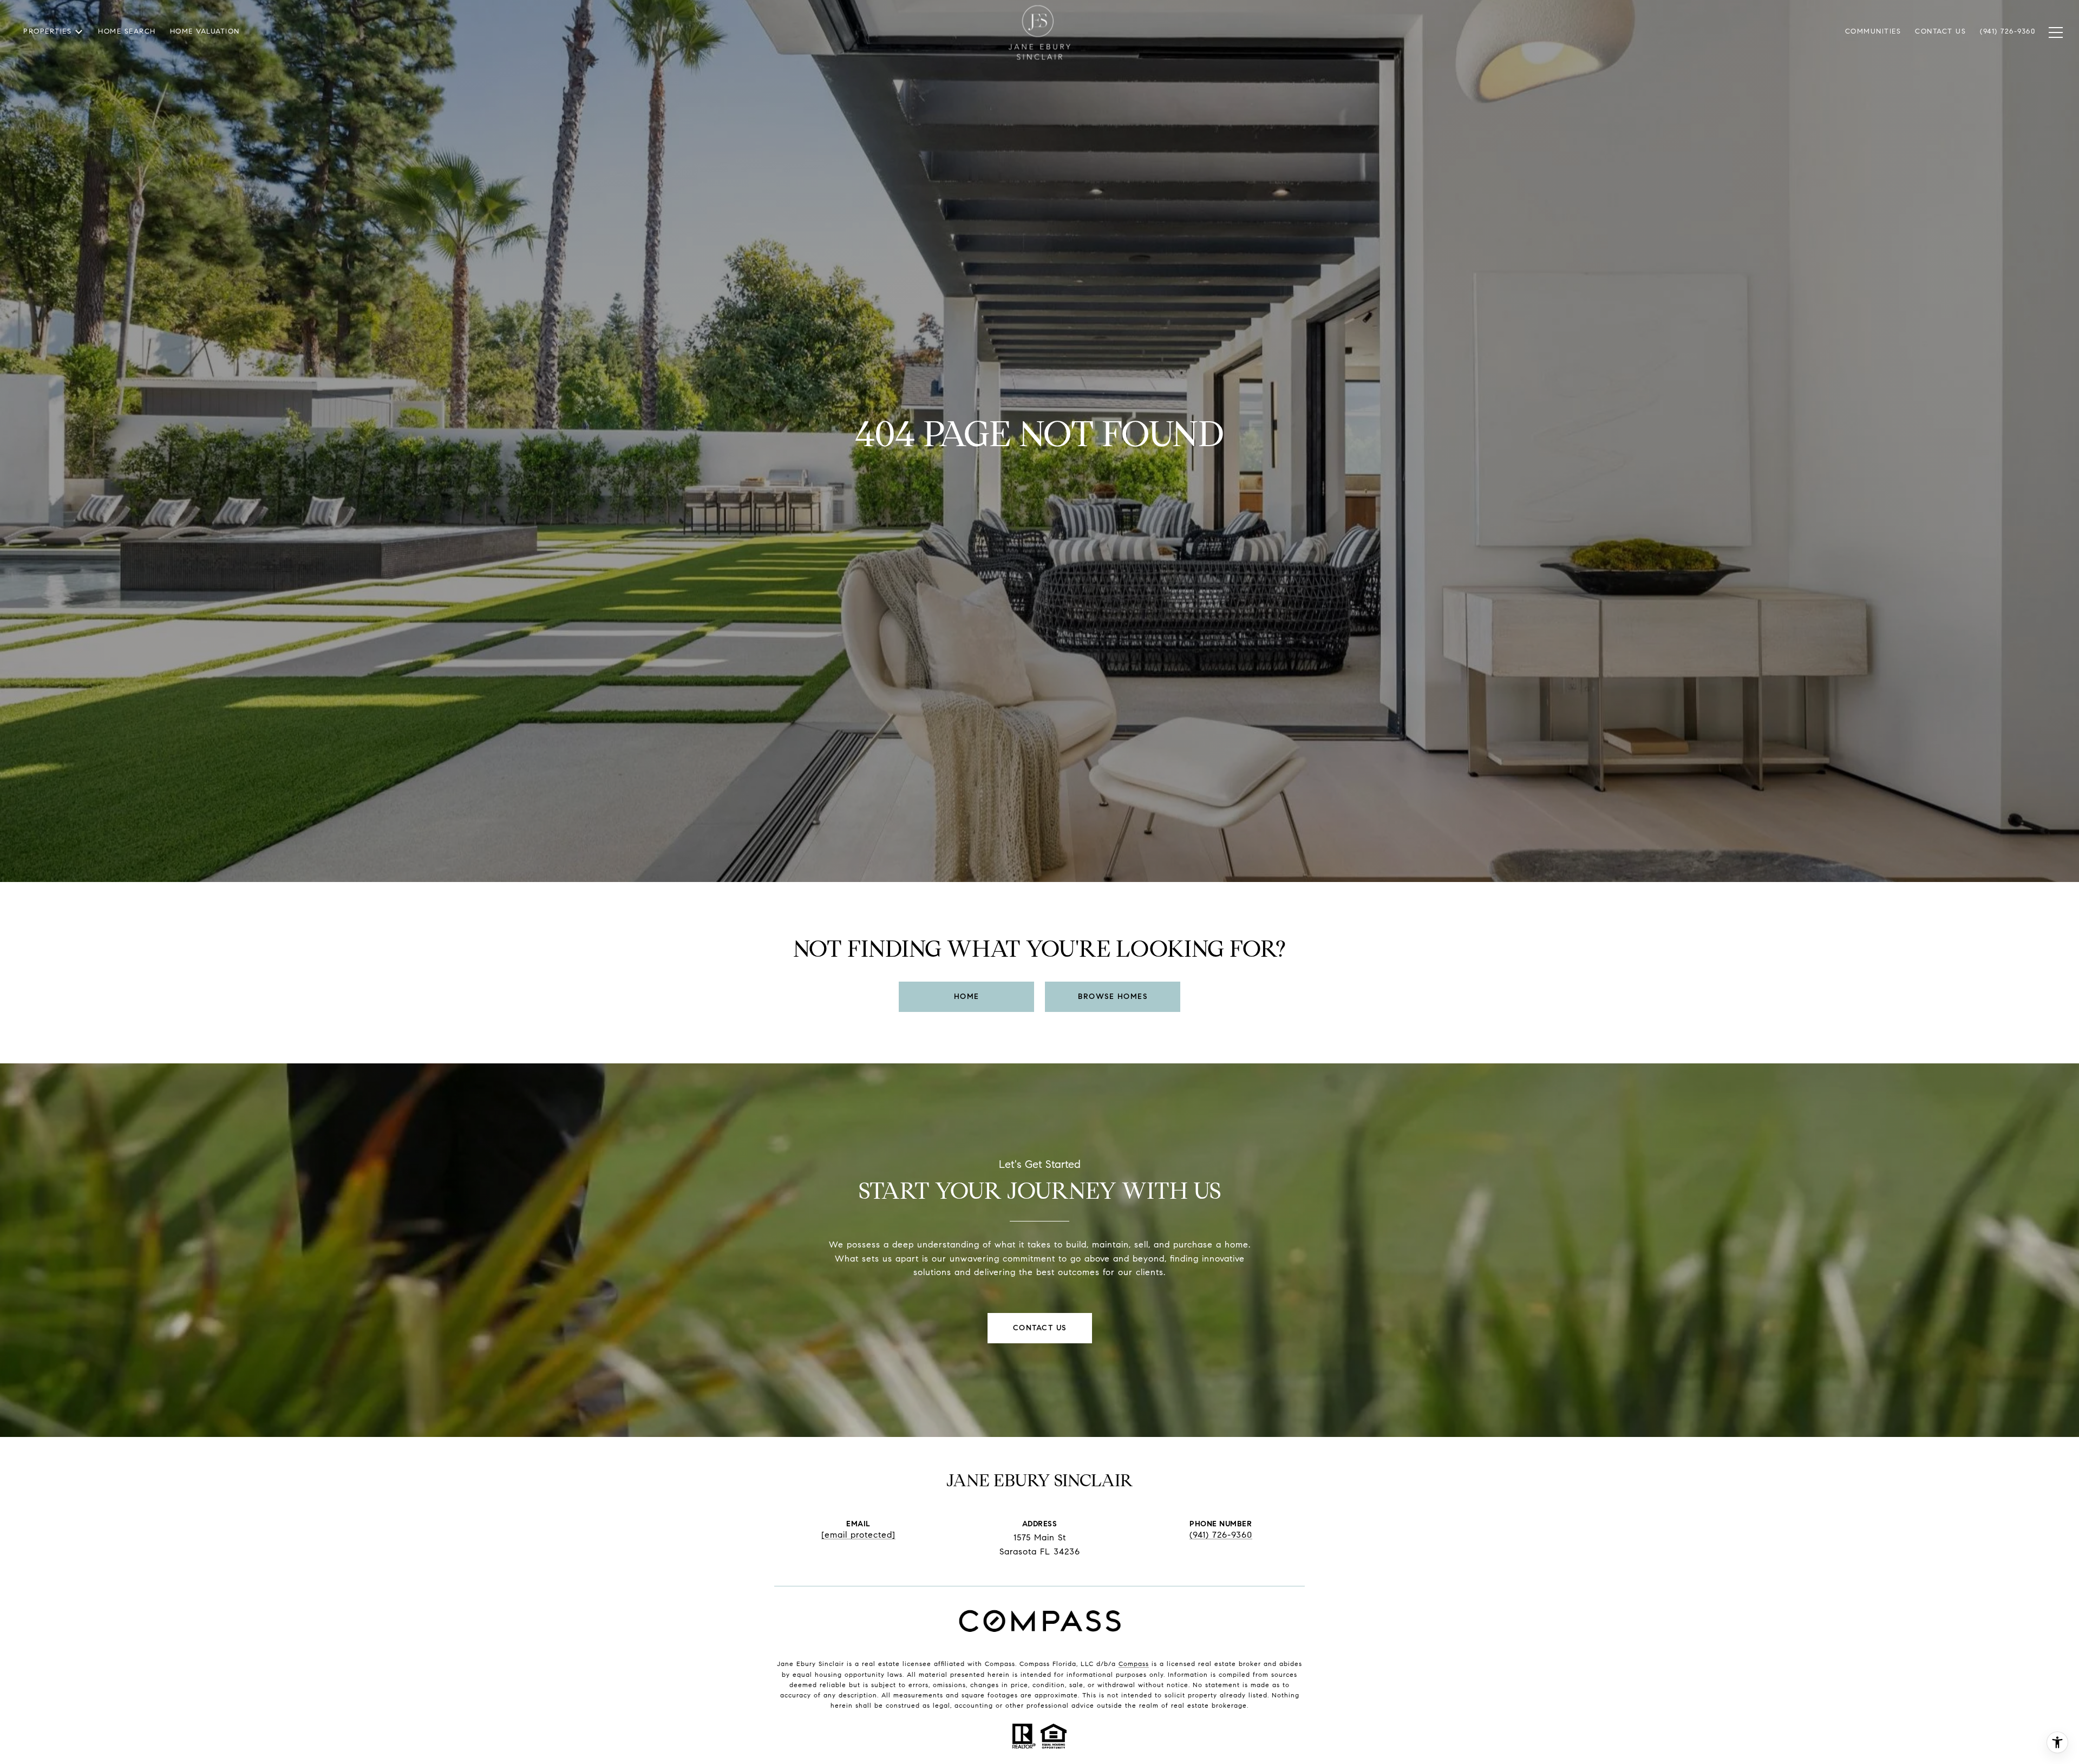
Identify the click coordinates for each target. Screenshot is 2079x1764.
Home (967, 997)
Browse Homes (1113, 997)
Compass (1134, 1664)
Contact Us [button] (1040, 1328)
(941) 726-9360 (1221, 1535)
